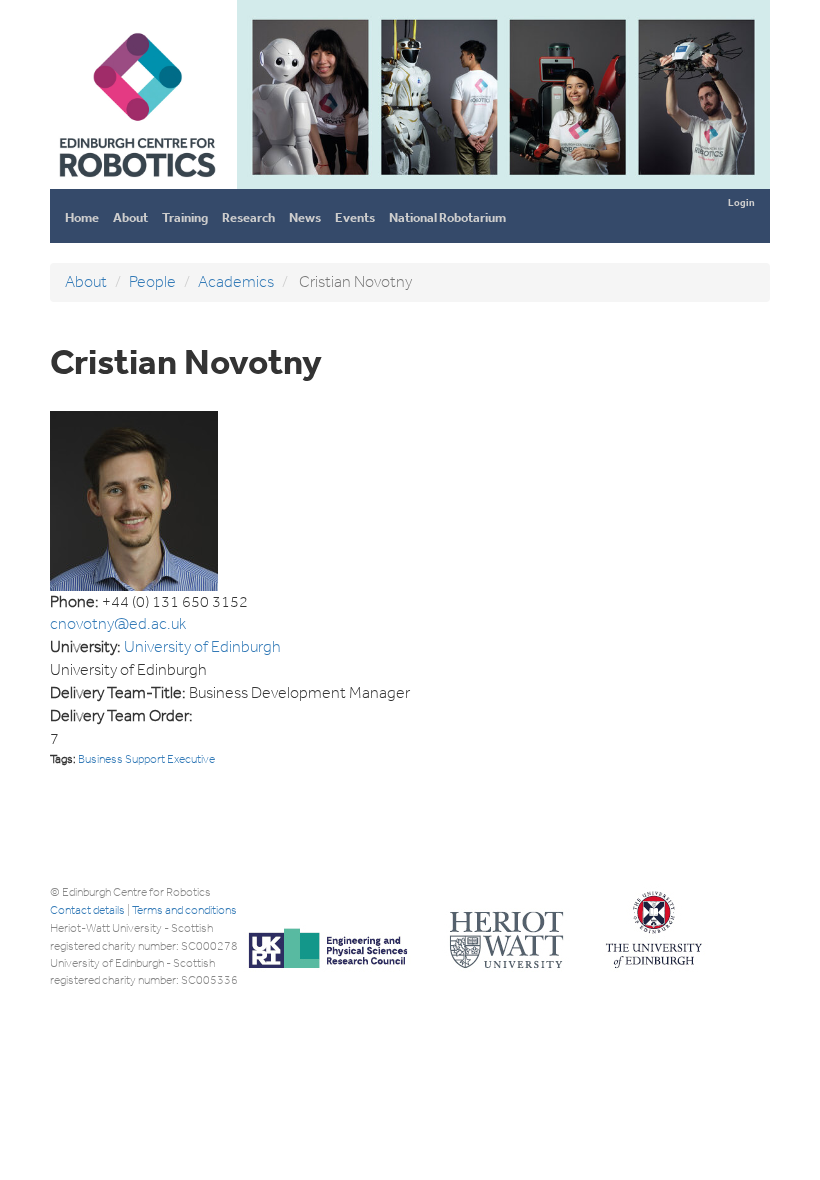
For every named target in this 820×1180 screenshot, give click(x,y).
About (130, 217)
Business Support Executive (146, 759)
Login (741, 202)
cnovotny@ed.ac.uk (118, 623)
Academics (236, 281)
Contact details (87, 910)
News (305, 217)
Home (82, 217)
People (152, 281)
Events (355, 217)
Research (248, 217)
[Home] (136, 180)
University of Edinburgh (202, 646)
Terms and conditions (184, 910)
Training (185, 217)
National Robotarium (447, 217)
